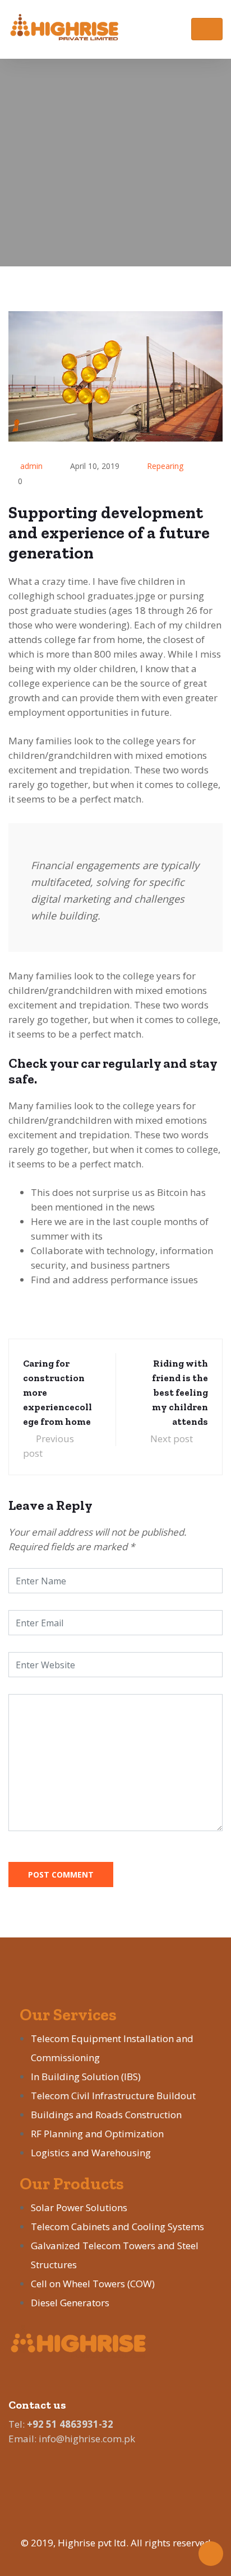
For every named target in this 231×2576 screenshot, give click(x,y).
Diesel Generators (70, 2303)
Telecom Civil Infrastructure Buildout (113, 2096)
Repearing (165, 466)
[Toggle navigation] (207, 29)
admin (31, 466)
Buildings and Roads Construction (106, 2115)
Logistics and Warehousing (91, 2153)
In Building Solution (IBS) (86, 2077)
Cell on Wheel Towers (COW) (93, 2284)
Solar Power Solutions (79, 2207)
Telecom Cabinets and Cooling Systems (117, 2227)
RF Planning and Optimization (97, 2134)
